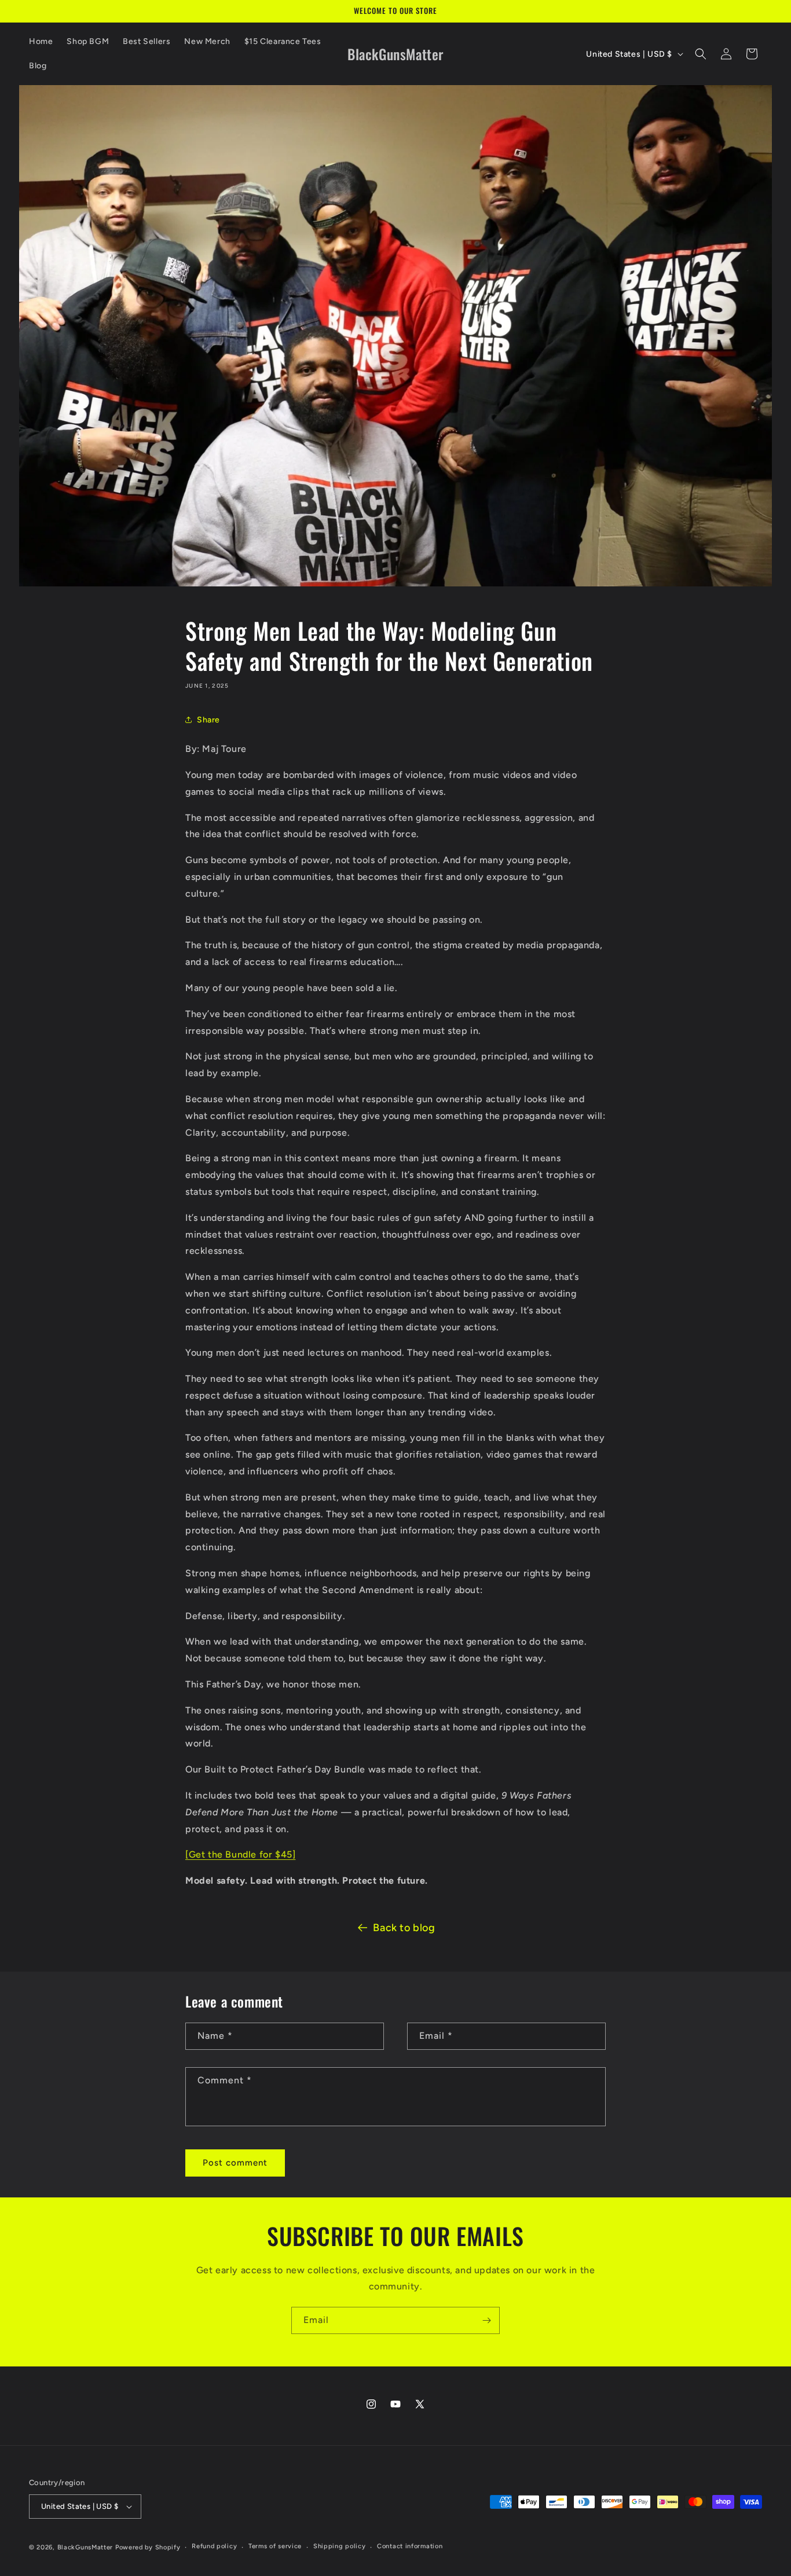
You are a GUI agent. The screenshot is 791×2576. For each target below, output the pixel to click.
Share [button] (208, 720)
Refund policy (214, 2546)
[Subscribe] (486, 2320)
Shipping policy (340, 2546)
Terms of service (275, 2546)
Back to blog (404, 1928)
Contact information (410, 2546)
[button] (701, 54)
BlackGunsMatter (86, 2547)
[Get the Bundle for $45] (240, 1854)
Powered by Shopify (148, 2547)
